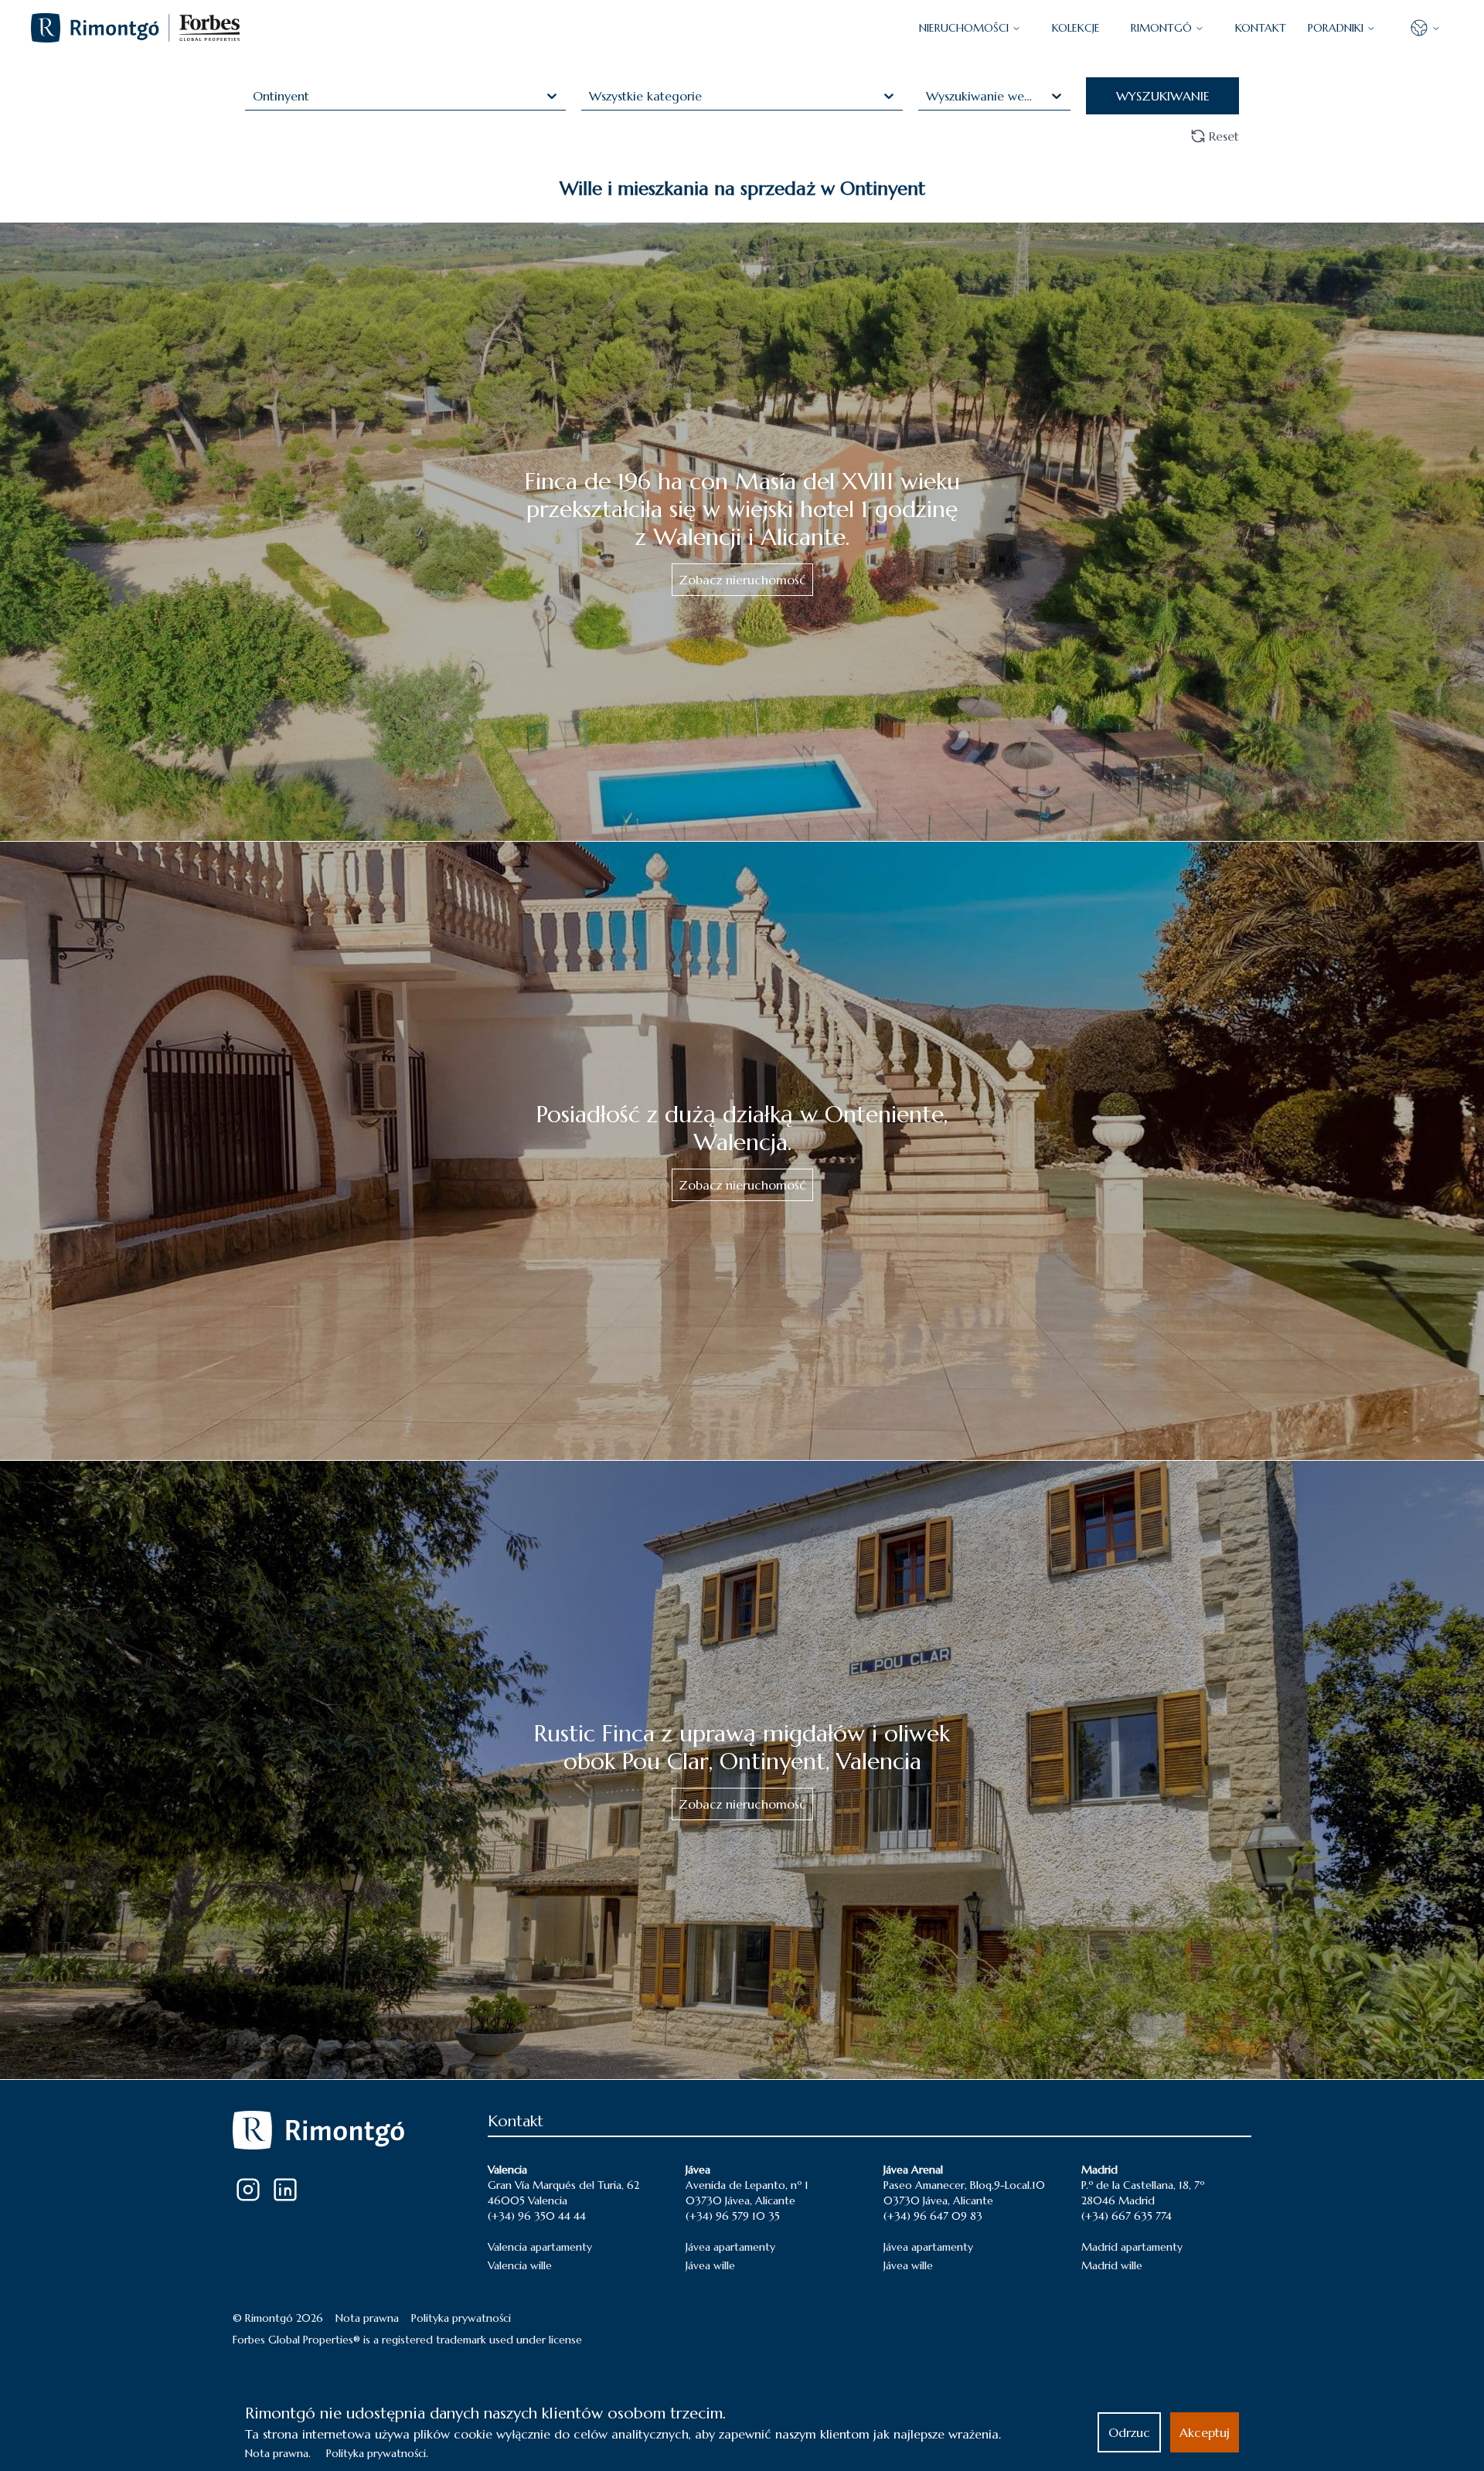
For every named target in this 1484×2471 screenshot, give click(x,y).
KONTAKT (1261, 28)
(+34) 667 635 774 (1127, 2216)
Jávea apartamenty (730, 2247)
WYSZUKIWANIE (1163, 96)
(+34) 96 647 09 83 (933, 2216)
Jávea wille (710, 2265)
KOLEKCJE (1076, 28)
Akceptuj (1205, 2432)
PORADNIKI (1336, 28)
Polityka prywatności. (377, 2453)
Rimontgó (1161, 28)
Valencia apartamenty (540, 2247)
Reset (1224, 136)
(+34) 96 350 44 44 (537, 2216)
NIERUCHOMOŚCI (964, 28)
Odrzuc (1129, 2432)
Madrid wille (1112, 2265)
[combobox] (255, 96)
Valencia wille (520, 2265)
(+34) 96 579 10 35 (733, 2216)
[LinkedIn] (285, 2190)
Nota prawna (367, 2318)
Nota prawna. (278, 2453)
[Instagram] (248, 2190)
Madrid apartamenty (1132, 2247)
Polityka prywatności (461, 2318)
